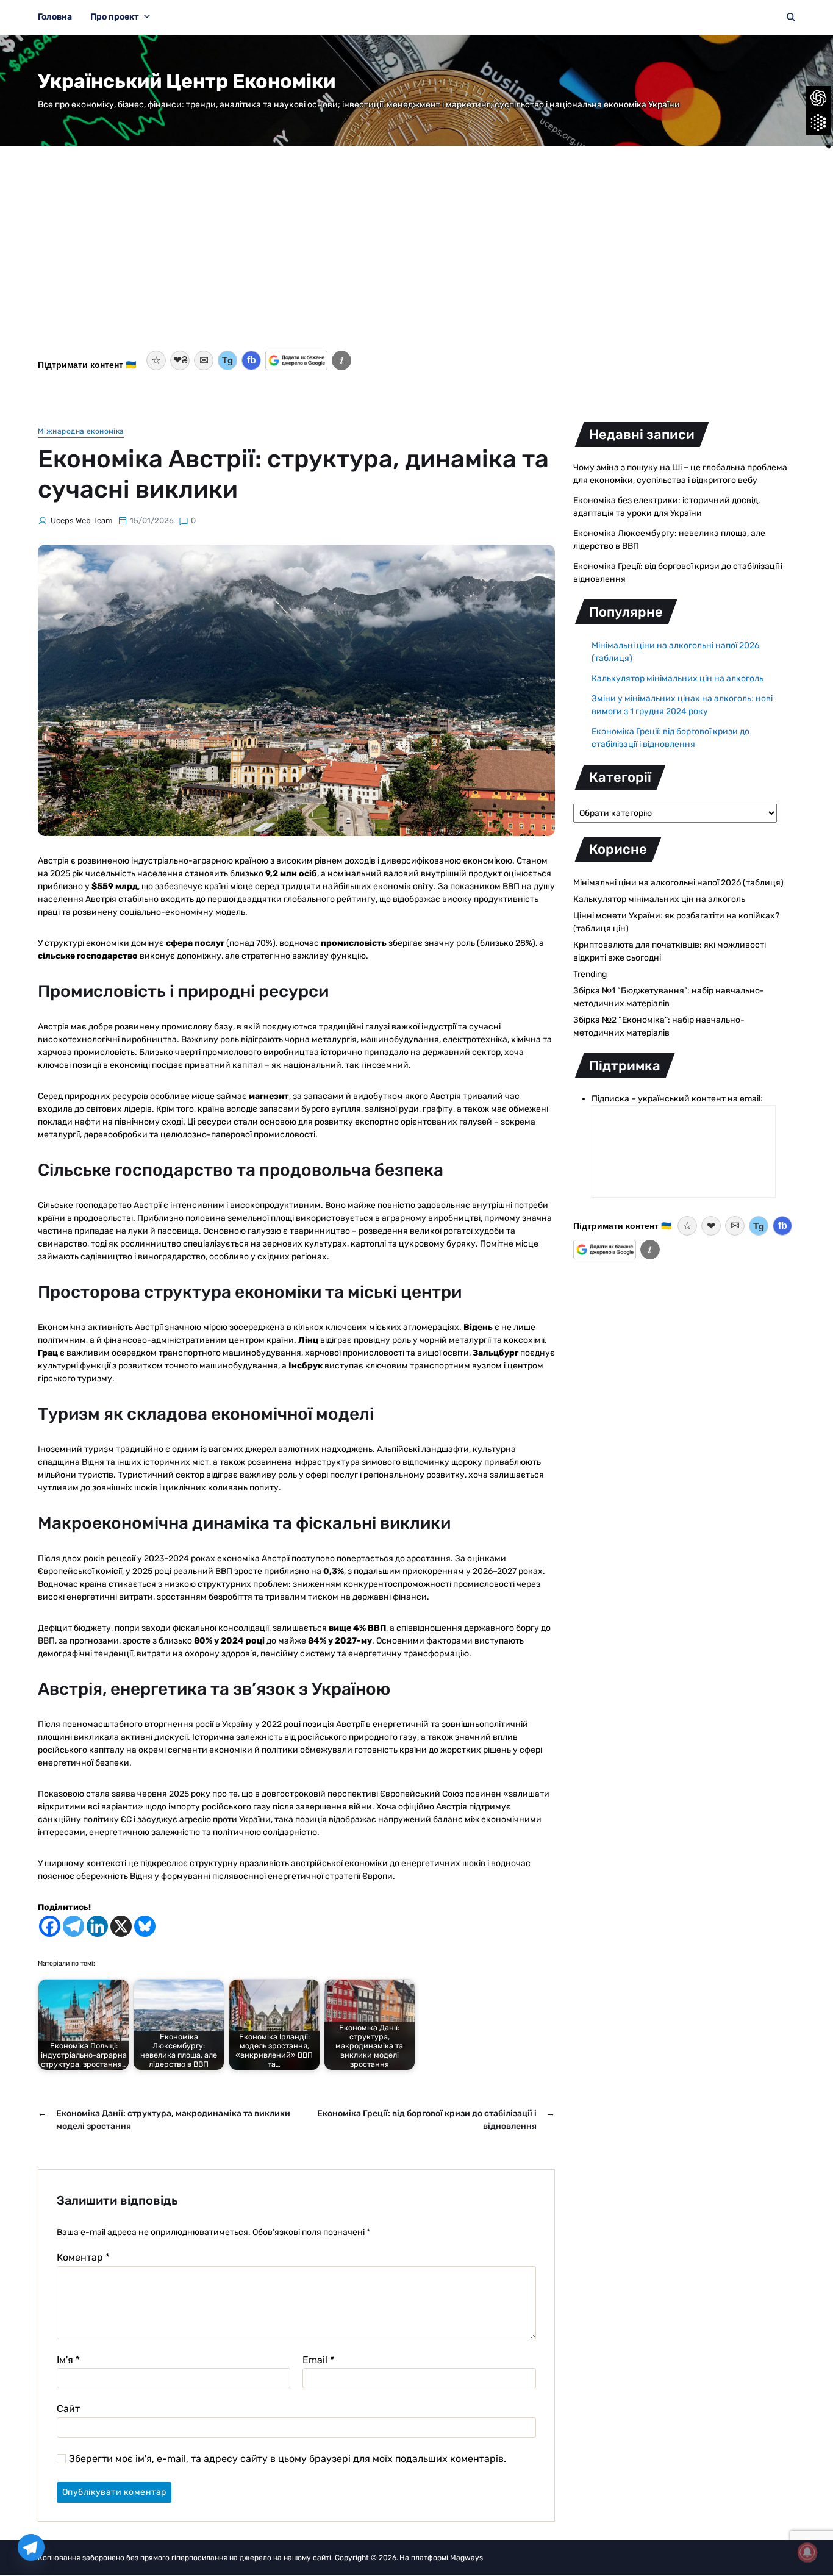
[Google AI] (818, 123)
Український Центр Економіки (187, 81)
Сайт (68, 2409)
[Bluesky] (145, 1926)
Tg (227, 360)
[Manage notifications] (807, 2552)
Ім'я (68, 2360)
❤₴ (180, 360)
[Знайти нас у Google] (296, 360)
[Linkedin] (97, 1926)
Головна (55, 17)
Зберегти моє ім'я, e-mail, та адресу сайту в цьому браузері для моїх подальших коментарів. (288, 2459)
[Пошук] (791, 17)
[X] (121, 1926)
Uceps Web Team (82, 521)
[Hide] (828, 146)
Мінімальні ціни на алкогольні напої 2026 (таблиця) (678, 883)
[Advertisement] (416, 256)
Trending (590, 974)
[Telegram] (73, 1926)
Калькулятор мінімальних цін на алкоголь (677, 678)
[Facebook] (50, 1926)
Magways (467, 2558)
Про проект (115, 17)
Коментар (83, 2258)
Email (318, 2360)
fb (252, 360)
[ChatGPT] (818, 98)
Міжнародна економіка (81, 431)
